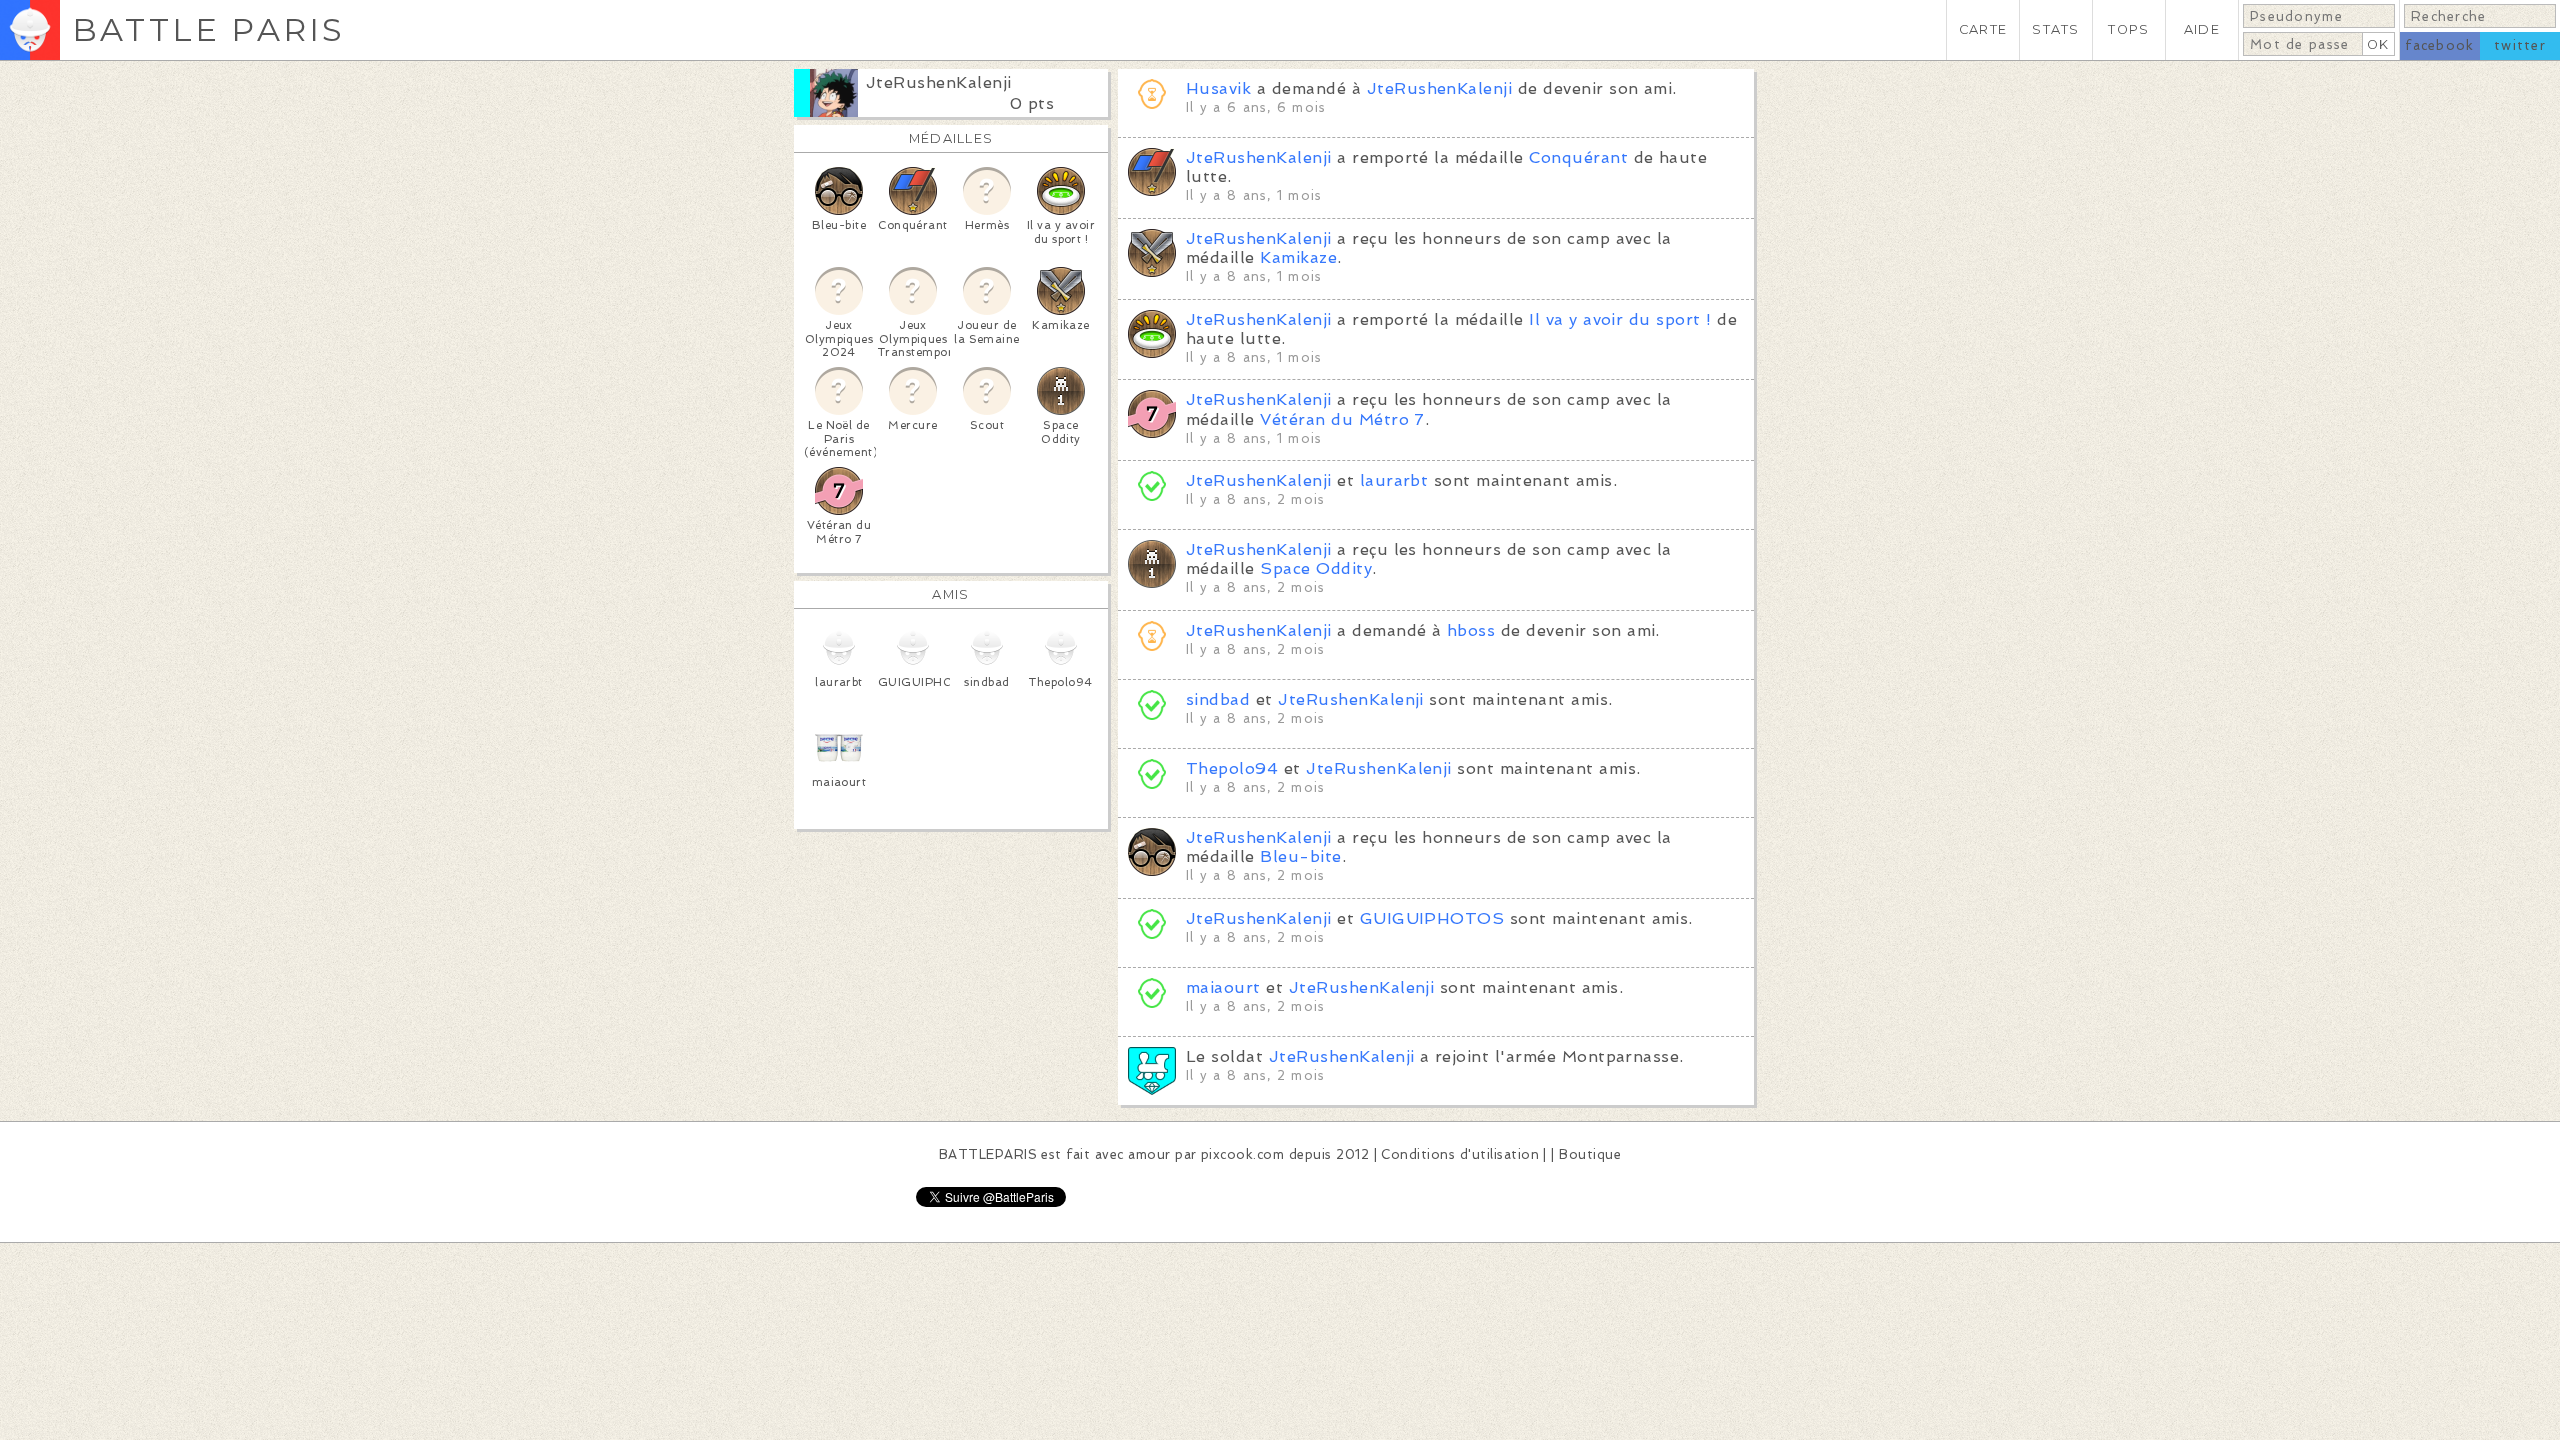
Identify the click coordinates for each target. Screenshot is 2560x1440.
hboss (1471, 630)
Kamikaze (1298, 257)
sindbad (1218, 699)
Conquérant (1578, 157)
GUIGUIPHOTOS (1432, 918)
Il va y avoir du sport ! (1620, 319)
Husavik (1218, 88)
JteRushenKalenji (939, 82)
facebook (2439, 45)
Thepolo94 (1232, 768)
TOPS (2128, 29)
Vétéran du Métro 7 (1342, 419)
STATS (2055, 29)
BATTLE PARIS (208, 29)
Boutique (1590, 1154)
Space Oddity (1316, 568)
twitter (2520, 45)
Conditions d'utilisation (1460, 1154)
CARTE (1983, 29)
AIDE (2202, 29)
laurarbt (1394, 480)
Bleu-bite (1300, 856)
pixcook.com (1242, 1154)
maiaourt (1223, 987)
